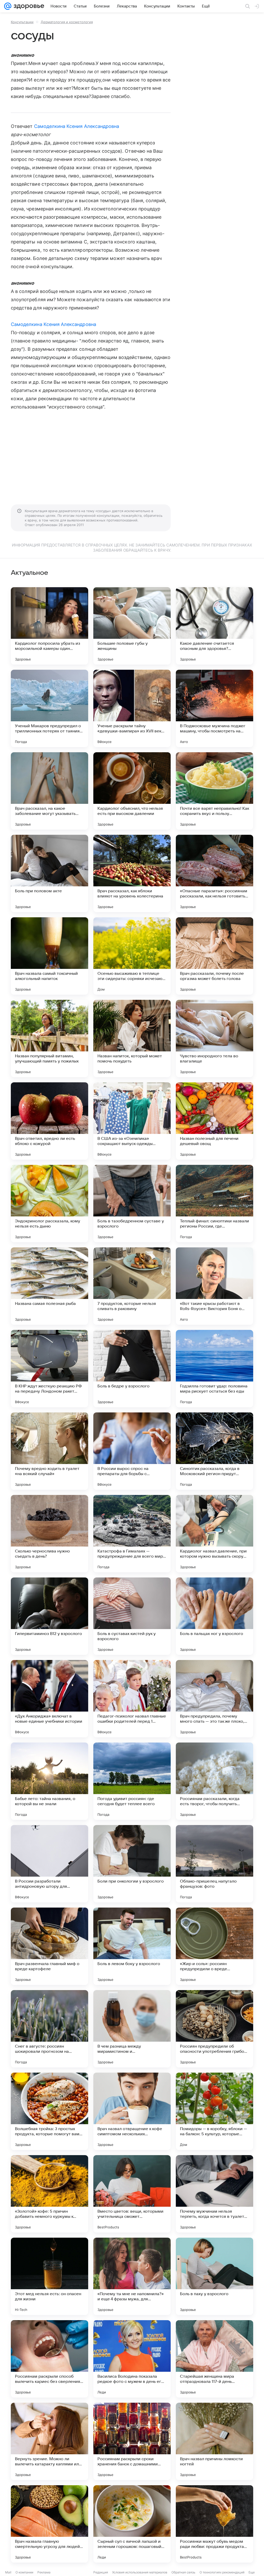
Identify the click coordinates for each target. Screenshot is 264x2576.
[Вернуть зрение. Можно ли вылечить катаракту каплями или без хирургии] (49, 2441)
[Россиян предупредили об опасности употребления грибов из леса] (214, 2029)
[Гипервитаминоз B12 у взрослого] (49, 1616)
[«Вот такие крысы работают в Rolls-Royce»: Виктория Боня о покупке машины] (214, 1286)
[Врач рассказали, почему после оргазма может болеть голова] (214, 956)
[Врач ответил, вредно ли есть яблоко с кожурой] (49, 1121)
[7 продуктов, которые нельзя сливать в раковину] (132, 1286)
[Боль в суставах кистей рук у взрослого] (132, 1616)
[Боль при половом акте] (49, 873)
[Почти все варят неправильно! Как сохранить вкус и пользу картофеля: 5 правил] (214, 791)
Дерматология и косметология (67, 22)
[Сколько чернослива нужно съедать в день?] (49, 1534)
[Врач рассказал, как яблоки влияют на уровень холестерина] (132, 873)
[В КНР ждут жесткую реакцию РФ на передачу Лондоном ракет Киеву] (49, 1369)
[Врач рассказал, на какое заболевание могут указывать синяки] (49, 791)
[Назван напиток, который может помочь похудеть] (132, 1038)
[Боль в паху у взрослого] (214, 2276)
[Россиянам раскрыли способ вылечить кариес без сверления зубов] (49, 2359)
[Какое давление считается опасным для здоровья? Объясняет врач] (214, 626)
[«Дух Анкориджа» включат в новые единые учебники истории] (49, 1699)
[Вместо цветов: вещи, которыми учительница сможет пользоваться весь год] (132, 2194)
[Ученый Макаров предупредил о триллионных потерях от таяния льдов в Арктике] (49, 708)
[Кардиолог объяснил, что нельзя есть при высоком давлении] (132, 791)
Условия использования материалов (140, 2572)
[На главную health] (28, 6)
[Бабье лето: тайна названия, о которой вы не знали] (49, 1781)
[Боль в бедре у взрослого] (132, 1369)
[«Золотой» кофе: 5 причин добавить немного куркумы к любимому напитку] (49, 2194)
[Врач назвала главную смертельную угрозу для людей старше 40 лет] (49, 2524)
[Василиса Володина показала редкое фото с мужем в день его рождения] (132, 2359)
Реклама (44, 2572)
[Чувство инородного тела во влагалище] (214, 1038)
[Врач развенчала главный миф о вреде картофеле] (49, 1946)
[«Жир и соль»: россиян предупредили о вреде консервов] (214, 1946)
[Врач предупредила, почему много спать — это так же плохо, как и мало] (214, 1699)
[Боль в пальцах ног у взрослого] (214, 1616)
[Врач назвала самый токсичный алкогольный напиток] (49, 956)
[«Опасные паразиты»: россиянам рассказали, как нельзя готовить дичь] (214, 873)
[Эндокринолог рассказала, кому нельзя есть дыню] (49, 1204)
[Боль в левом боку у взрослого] (132, 1946)
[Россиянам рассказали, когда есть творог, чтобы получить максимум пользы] (214, 1781)
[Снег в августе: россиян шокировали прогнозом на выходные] (49, 2029)
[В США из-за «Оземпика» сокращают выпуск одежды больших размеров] (132, 1121)
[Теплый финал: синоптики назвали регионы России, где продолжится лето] (214, 1204)
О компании (24, 2572)
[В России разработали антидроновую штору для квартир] (49, 1864)
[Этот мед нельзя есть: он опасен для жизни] (49, 2276)
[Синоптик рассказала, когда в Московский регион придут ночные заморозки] (214, 1451)
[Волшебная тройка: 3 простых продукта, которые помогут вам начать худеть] (49, 2111)
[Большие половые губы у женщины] (132, 626)
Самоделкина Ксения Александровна (77, 126)
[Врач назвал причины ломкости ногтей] (214, 2441)
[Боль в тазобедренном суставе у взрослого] (132, 1204)
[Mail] (8, 6)
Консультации (22, 22)
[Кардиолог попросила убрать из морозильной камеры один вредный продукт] (49, 626)
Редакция (101, 2572)
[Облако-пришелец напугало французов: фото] (214, 1864)
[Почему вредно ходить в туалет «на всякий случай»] (49, 1451)
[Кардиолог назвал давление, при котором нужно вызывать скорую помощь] (214, 1534)
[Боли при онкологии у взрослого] (132, 1864)
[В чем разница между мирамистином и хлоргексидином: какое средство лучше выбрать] (132, 2029)
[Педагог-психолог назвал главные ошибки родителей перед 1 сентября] (132, 1699)
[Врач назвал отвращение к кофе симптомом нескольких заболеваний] (132, 2111)
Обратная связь (183, 2572)
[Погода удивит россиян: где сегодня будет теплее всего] (132, 1781)
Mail (8, 2572)
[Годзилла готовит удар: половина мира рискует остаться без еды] (214, 1369)
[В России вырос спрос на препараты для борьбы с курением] (132, 1451)
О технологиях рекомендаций (222, 2572)
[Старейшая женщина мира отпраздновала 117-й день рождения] (214, 2359)
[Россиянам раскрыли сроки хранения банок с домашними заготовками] (132, 2441)
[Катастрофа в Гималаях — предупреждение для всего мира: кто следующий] (132, 1534)
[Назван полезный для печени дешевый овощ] (214, 1121)
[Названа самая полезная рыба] (49, 1286)
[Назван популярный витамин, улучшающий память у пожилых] (49, 1038)
